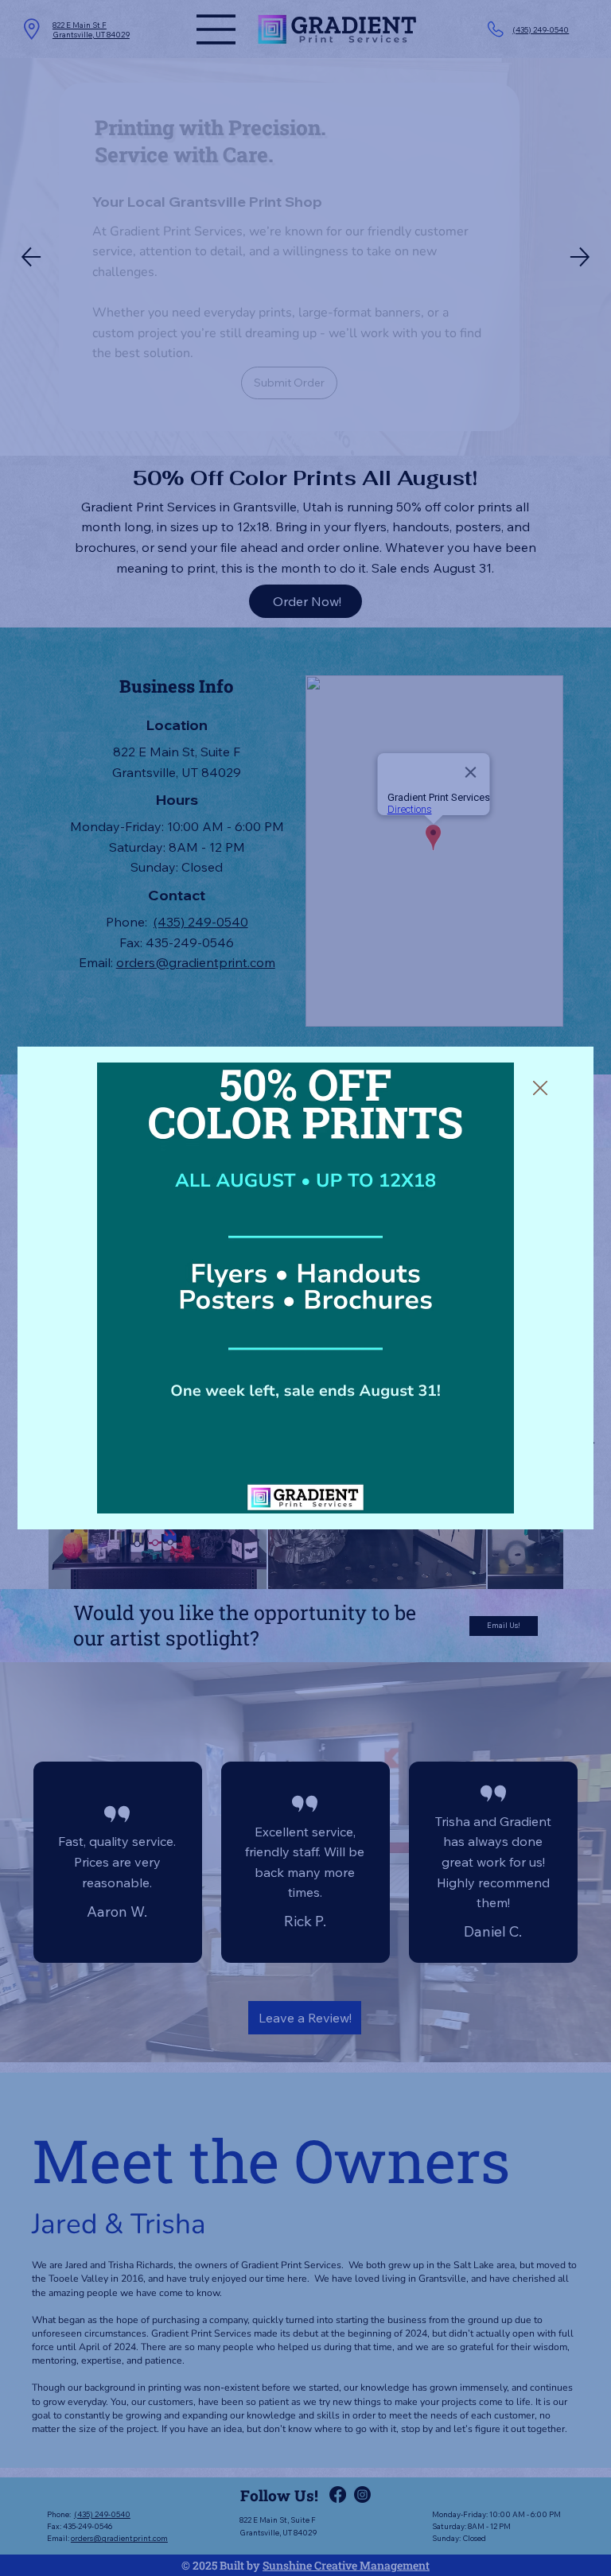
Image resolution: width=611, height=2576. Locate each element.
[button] (540, 1089)
